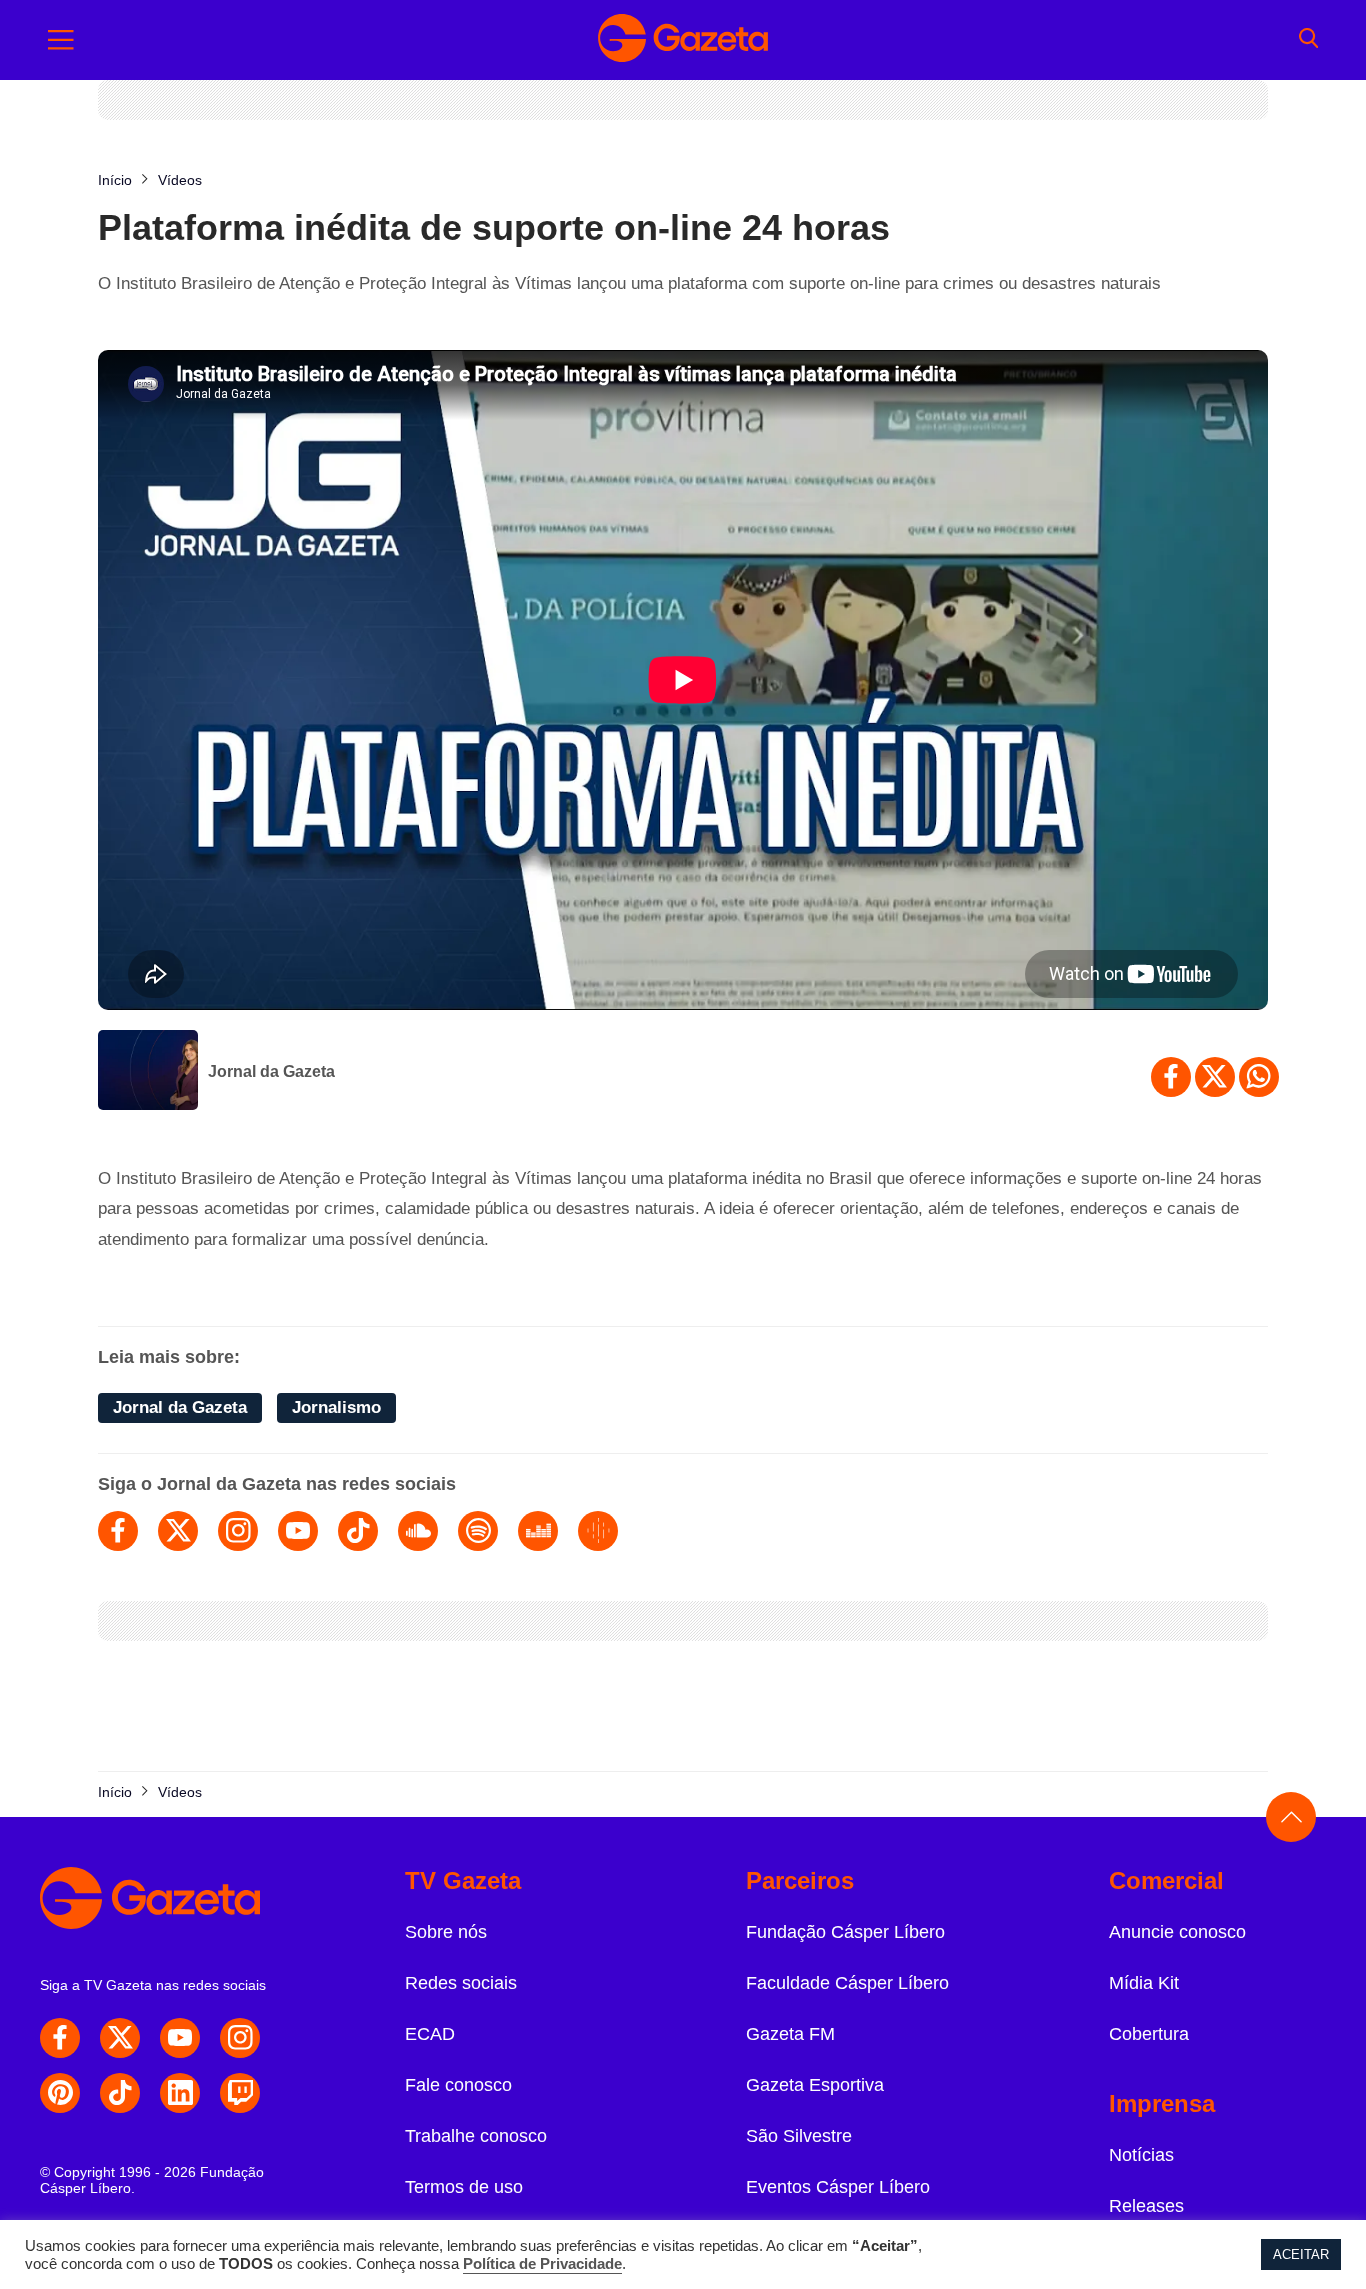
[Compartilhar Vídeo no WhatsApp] (1259, 1077)
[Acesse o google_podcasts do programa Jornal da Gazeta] (598, 1531)
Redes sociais (461, 1983)
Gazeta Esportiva (815, 2085)
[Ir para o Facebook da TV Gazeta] (60, 2038)
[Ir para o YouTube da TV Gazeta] (180, 2038)
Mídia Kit (1144, 1983)
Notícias (1141, 2155)
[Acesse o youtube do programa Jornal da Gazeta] (298, 1531)
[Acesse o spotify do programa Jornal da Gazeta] (478, 1531)
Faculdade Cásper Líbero (847, 1983)
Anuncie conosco (1177, 1932)
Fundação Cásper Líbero (845, 1932)
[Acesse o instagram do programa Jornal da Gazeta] (238, 1531)
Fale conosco (458, 2085)
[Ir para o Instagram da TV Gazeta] (240, 2038)
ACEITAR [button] (1301, 2254)
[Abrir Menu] (61, 40)
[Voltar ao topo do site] (1291, 1817)
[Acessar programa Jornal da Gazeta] (148, 1072)
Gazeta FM (790, 2034)
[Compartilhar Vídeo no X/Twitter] (1215, 1077)
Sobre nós (446, 1932)
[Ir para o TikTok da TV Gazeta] (120, 2093)
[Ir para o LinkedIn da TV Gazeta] (180, 2093)
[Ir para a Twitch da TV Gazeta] (240, 2093)
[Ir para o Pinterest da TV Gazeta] (60, 2093)
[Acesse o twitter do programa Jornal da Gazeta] (178, 1531)
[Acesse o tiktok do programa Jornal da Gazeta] (358, 1531)
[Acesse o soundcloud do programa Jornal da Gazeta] (418, 1531)
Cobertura (1149, 2034)
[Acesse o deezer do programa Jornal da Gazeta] (538, 1531)
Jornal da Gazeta (271, 1071)
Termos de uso (464, 2187)
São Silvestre (799, 2136)
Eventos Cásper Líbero (838, 2187)
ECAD (430, 2034)
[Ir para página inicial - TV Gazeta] (683, 40)
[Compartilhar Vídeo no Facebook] (1171, 1077)
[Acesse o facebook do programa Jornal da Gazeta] (118, 1531)
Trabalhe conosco (476, 2136)
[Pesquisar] (1308, 40)
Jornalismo (336, 1407)
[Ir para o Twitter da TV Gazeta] (120, 2038)
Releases (1146, 2206)
